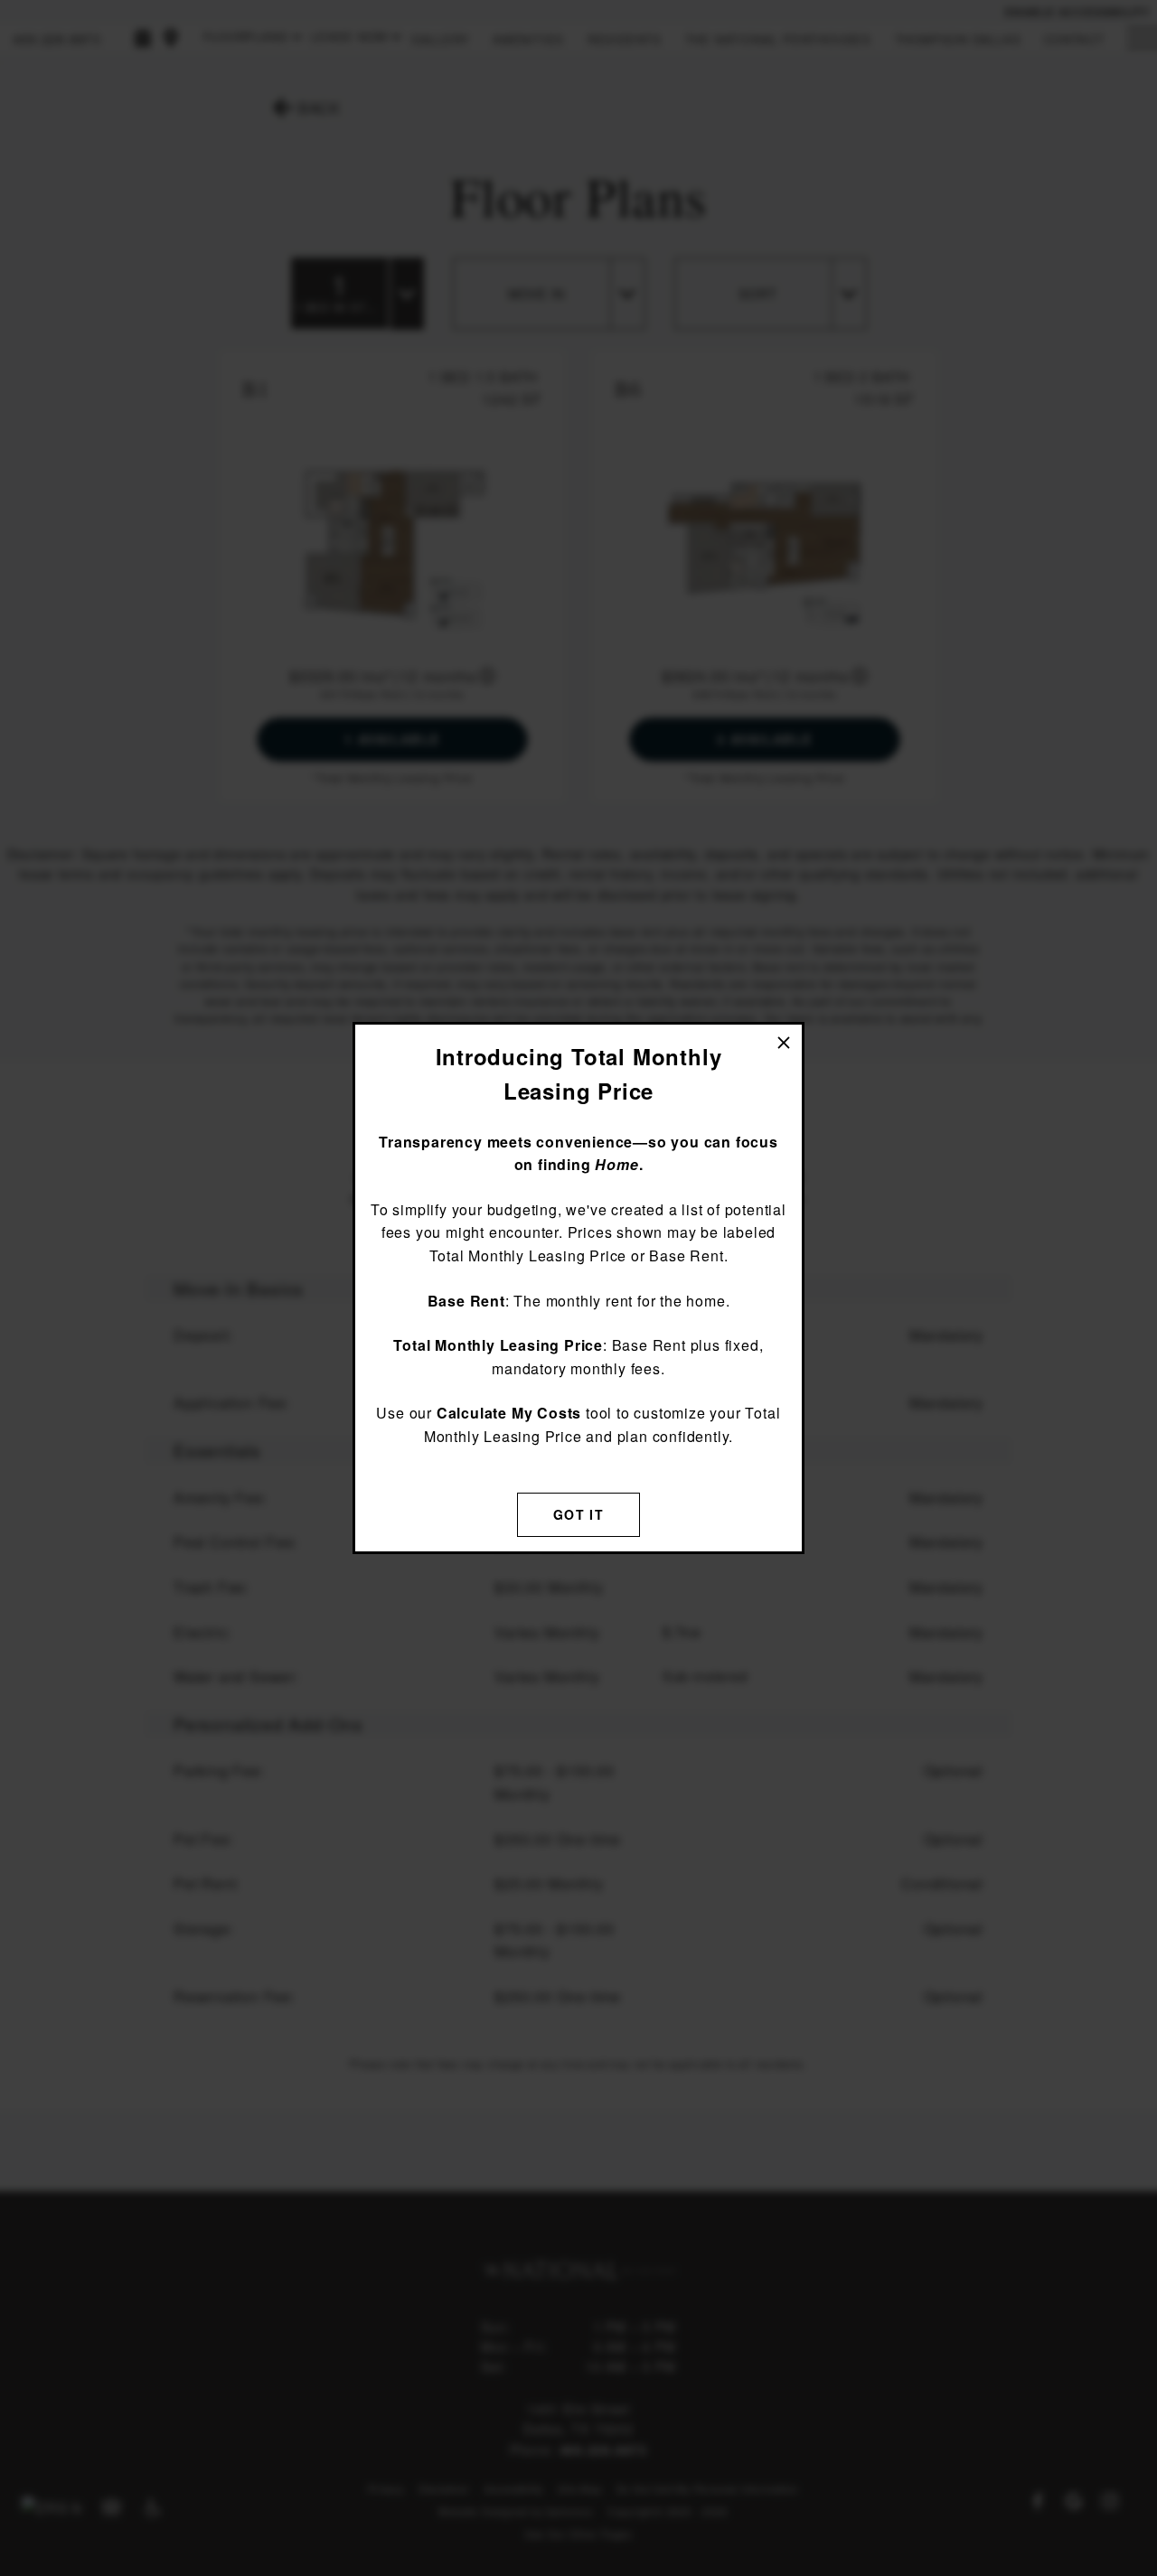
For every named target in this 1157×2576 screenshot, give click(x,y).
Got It (578, 1514)
